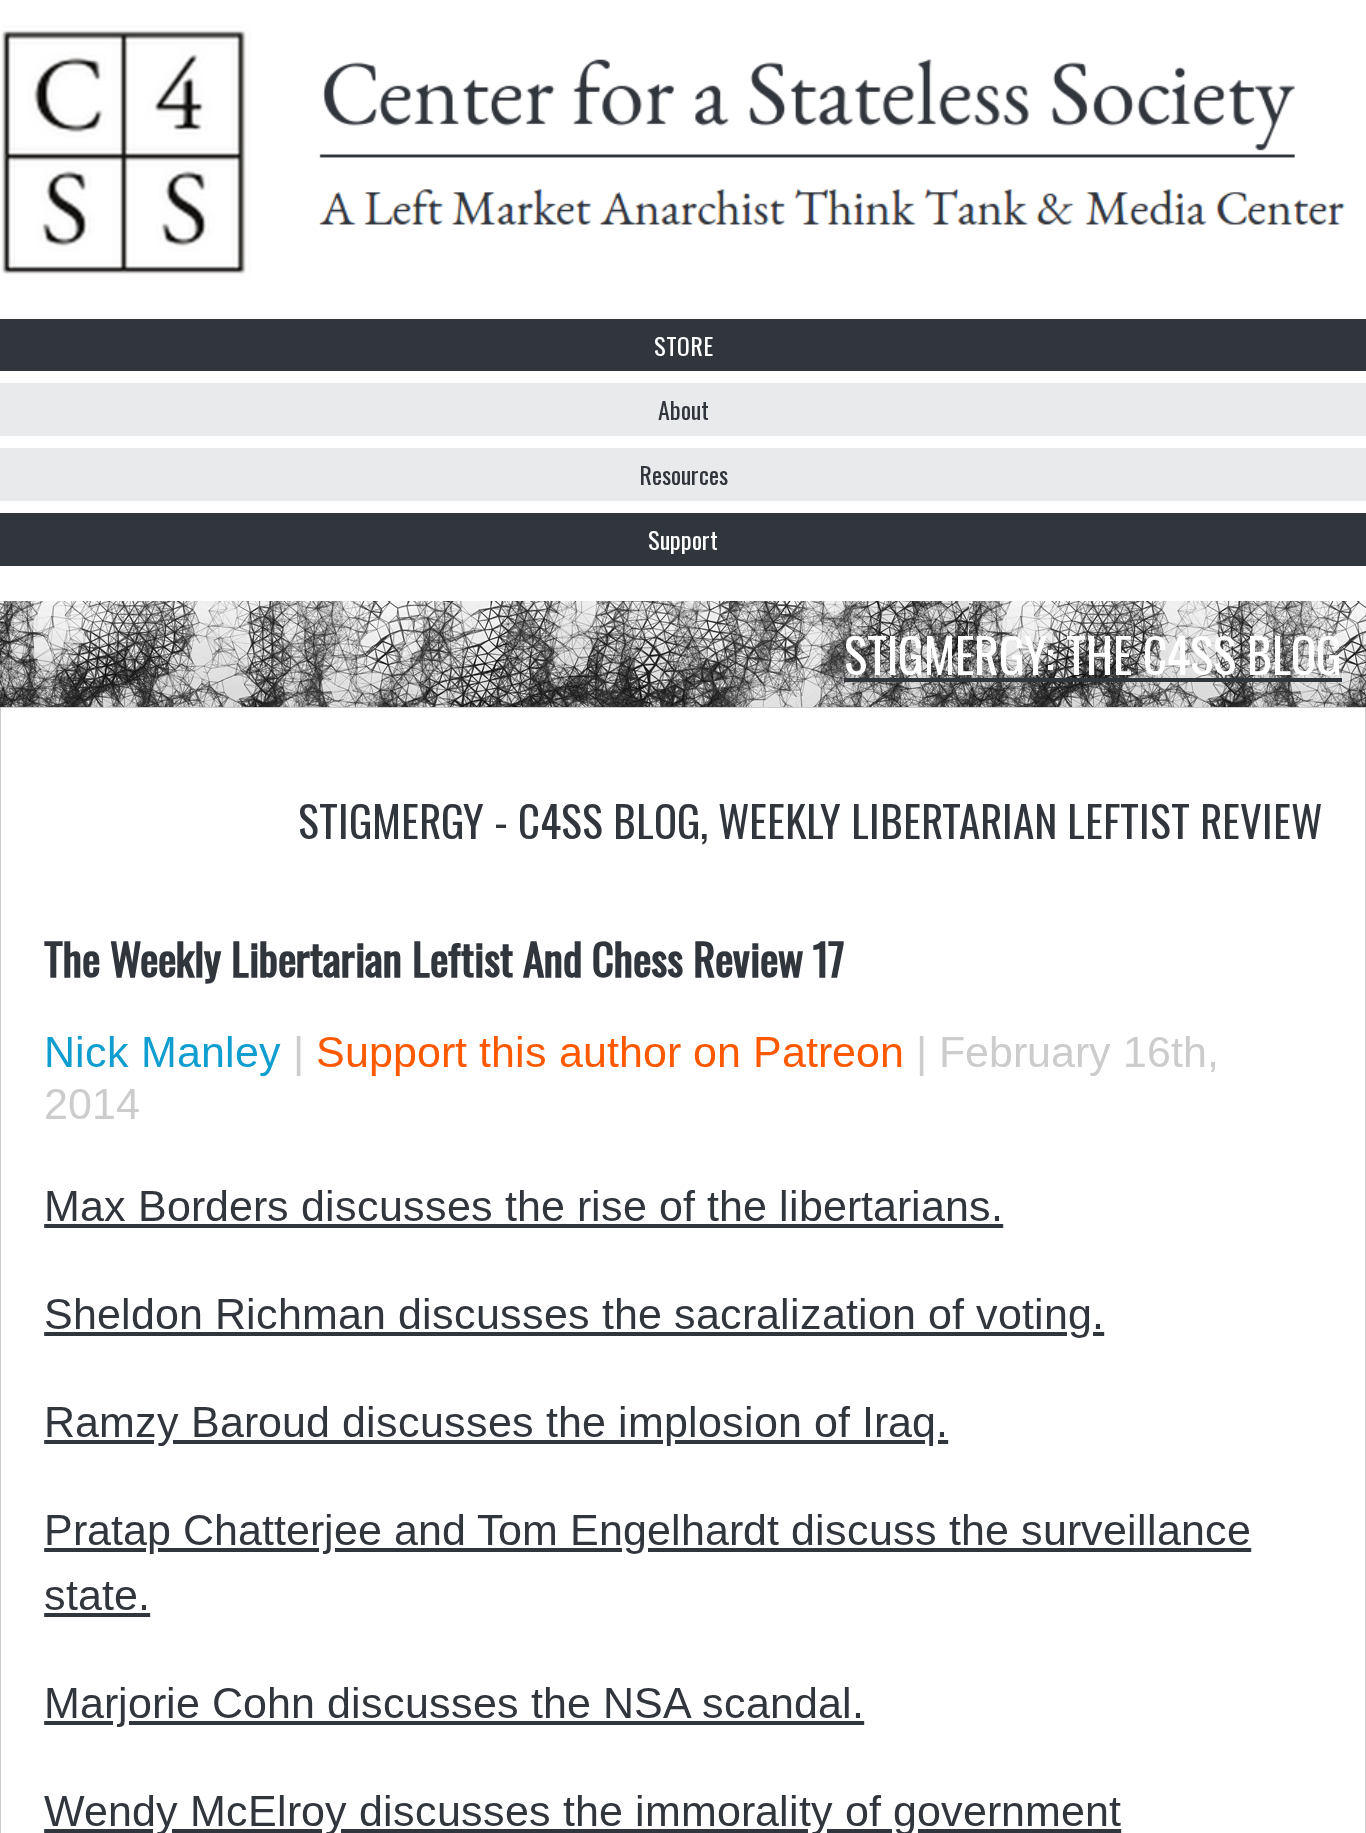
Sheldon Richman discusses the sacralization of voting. (574, 1314)
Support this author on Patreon (610, 1052)
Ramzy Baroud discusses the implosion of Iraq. (496, 1422)
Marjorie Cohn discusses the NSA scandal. (454, 1703)
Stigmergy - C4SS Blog (499, 819)
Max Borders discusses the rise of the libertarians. (523, 1206)
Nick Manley (162, 1052)
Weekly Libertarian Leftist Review (1020, 819)
